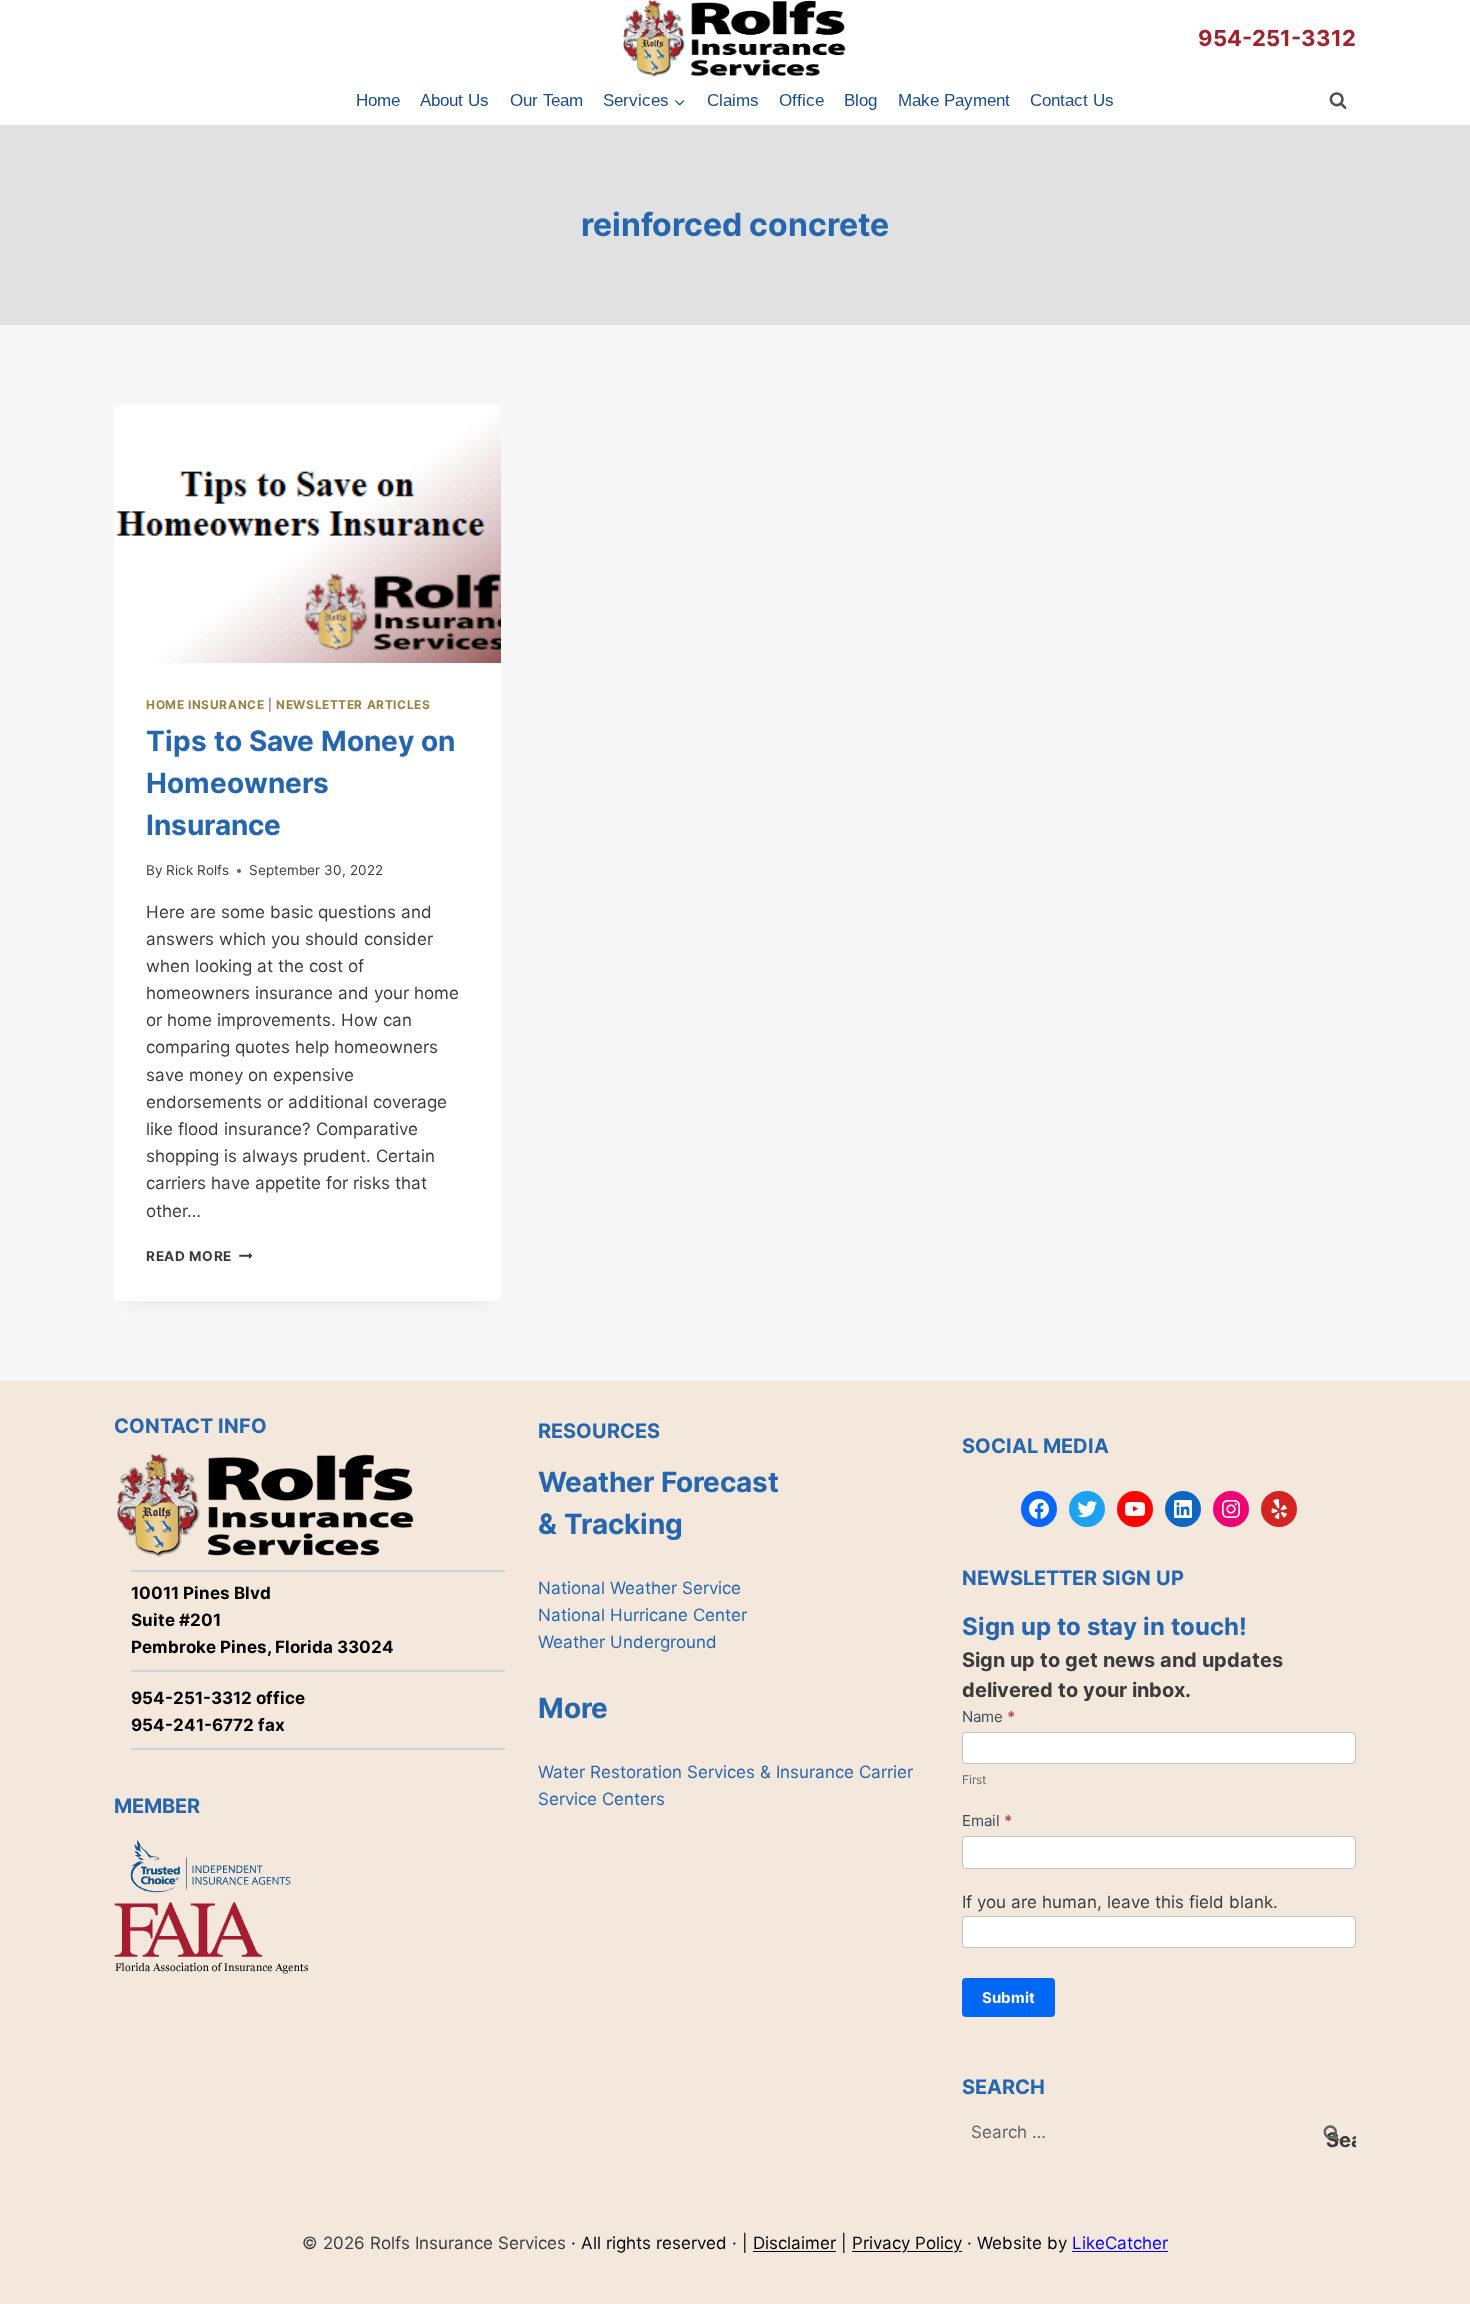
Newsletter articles (353, 704)
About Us (454, 100)
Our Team (546, 100)
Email (987, 1820)
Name (988, 1716)
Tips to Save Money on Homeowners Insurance (300, 783)
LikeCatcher (1120, 2243)
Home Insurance (205, 704)
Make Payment (954, 100)
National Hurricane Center (642, 1615)
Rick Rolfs (197, 870)
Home (378, 100)
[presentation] (307, 534)
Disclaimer (794, 2243)
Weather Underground (627, 1642)
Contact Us (1072, 100)
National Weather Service (639, 1588)
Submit (1008, 1997)
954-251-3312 (1277, 38)
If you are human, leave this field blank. (1120, 1902)
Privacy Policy (907, 2243)
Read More (199, 1256)
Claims (733, 100)
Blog (860, 100)
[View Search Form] (1338, 101)
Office (801, 100)
